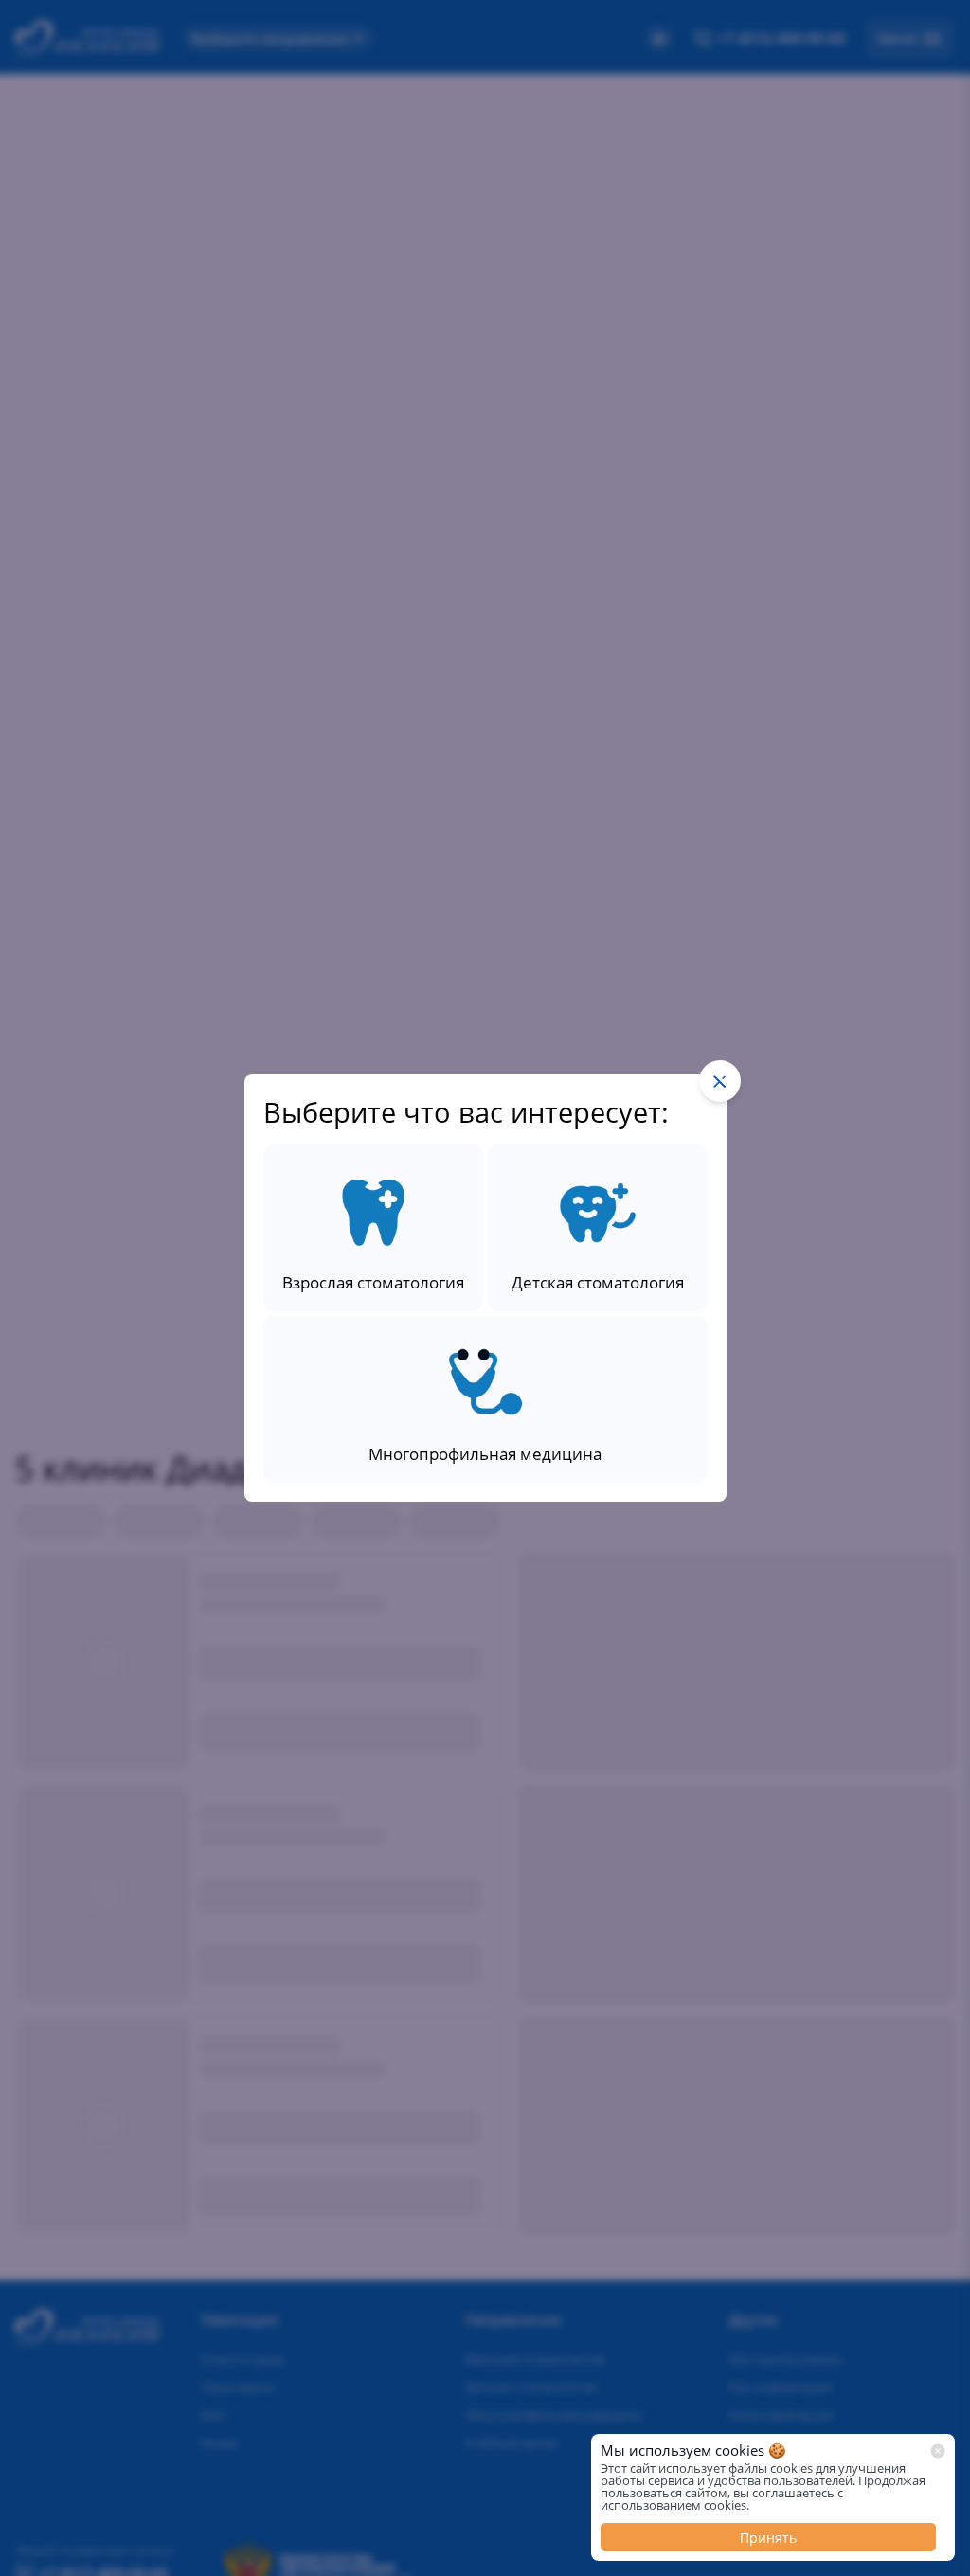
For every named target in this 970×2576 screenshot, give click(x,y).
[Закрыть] (938, 2451)
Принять (768, 2538)
